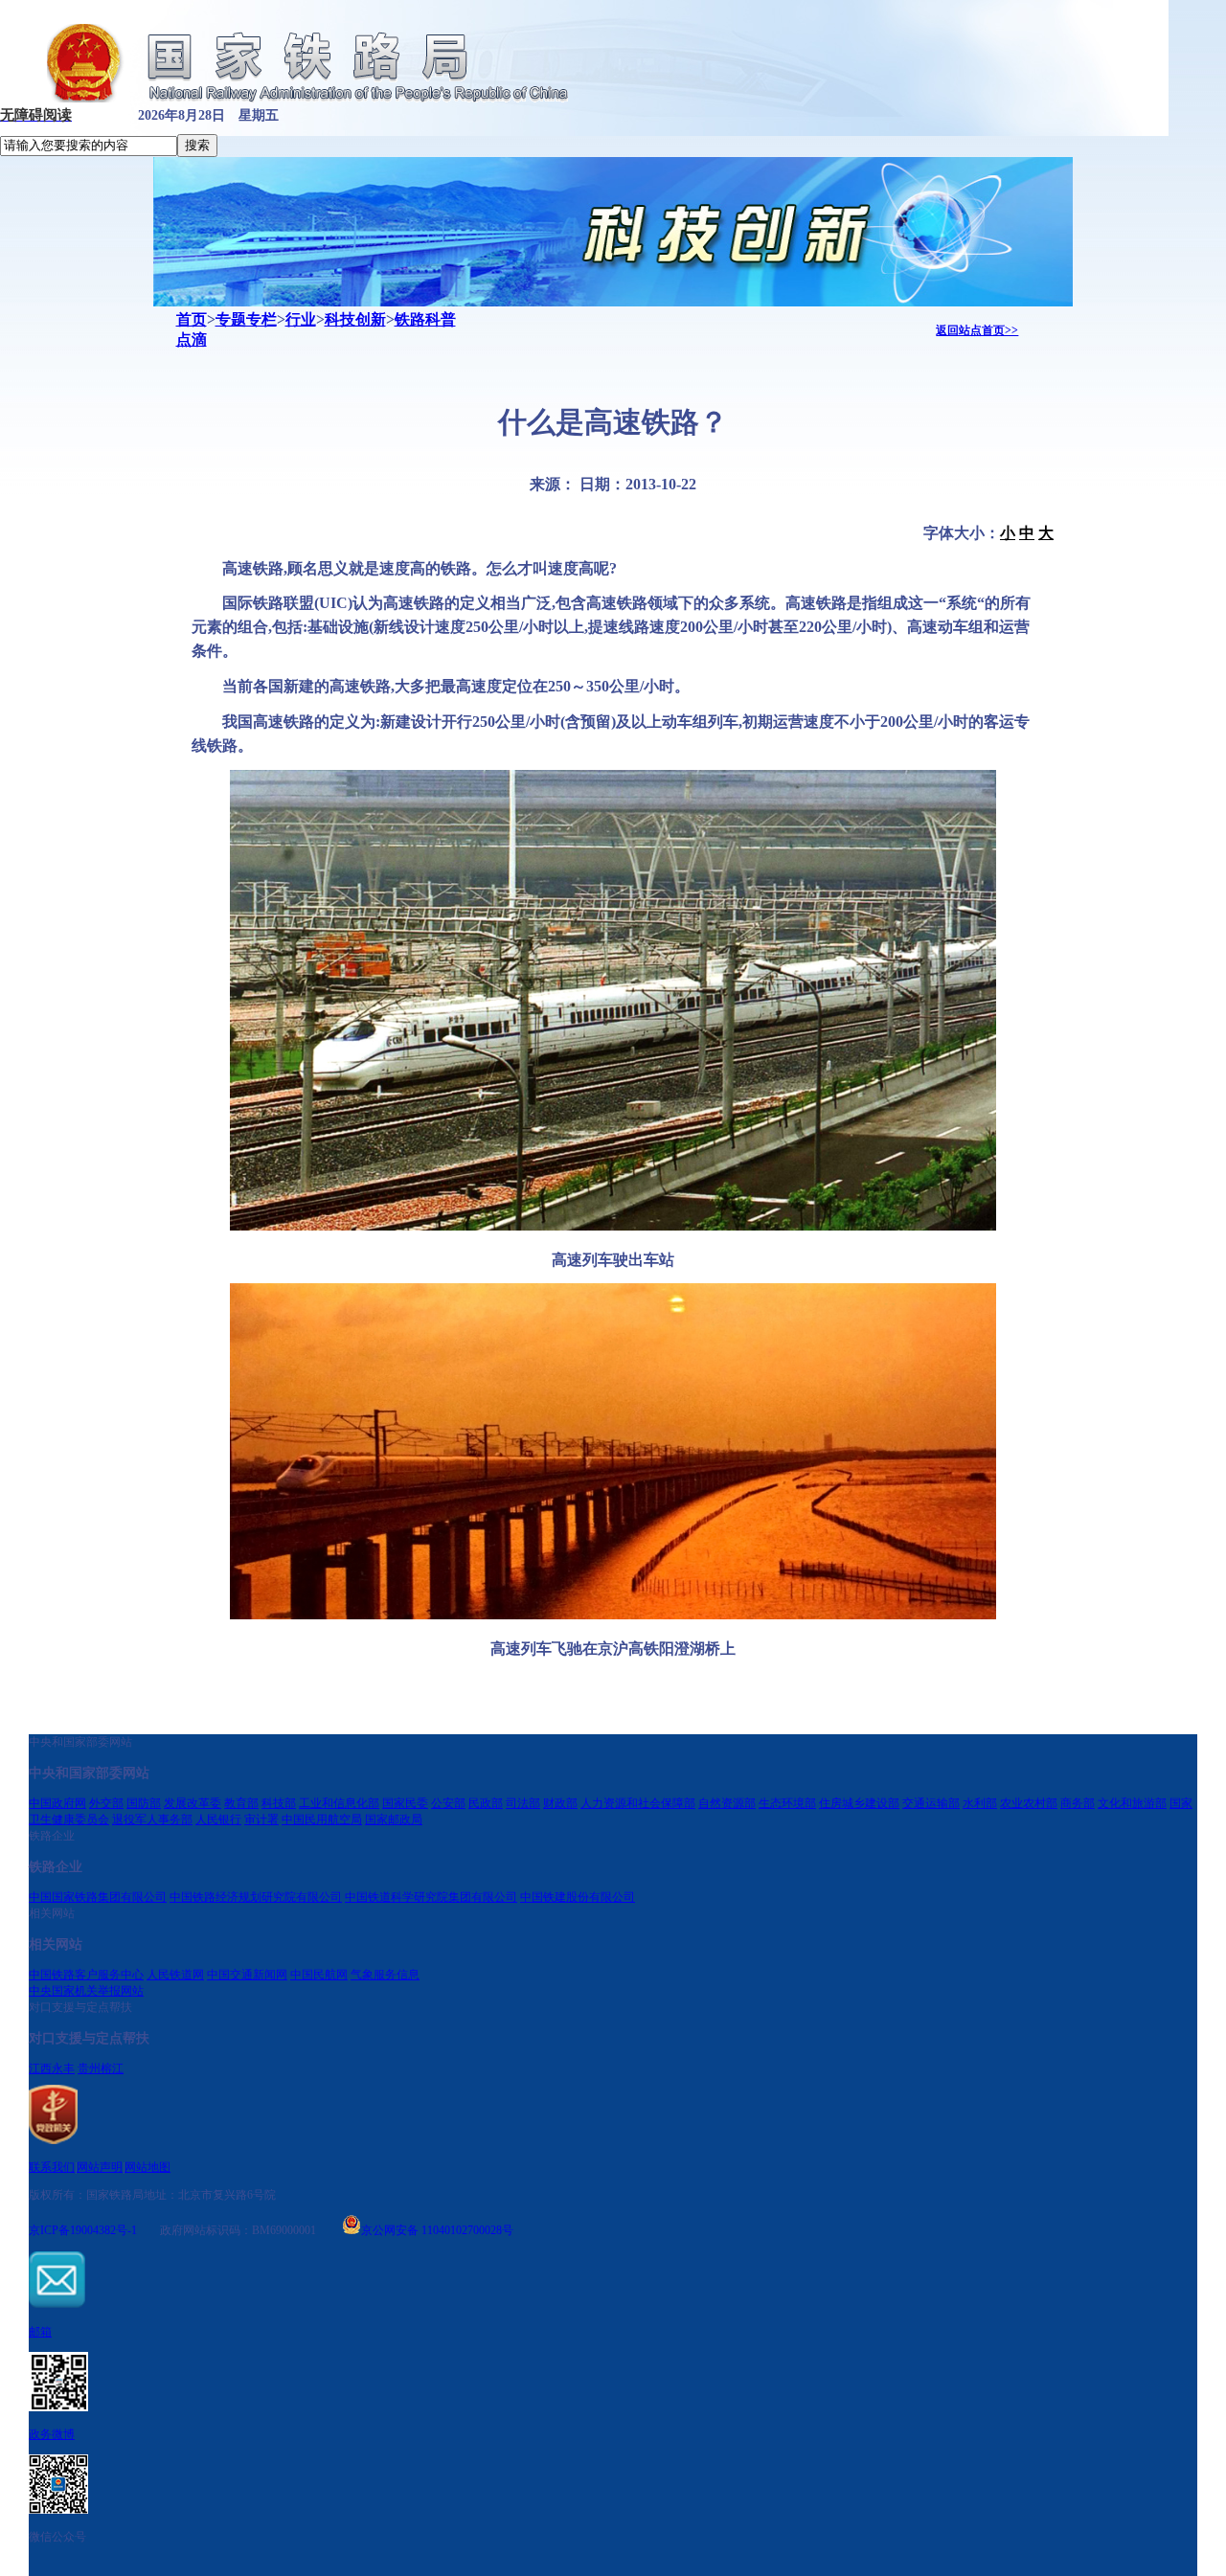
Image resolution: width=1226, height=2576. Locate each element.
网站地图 (148, 2167)
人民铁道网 (175, 1975)
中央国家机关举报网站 (86, 1991)
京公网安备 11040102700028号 (437, 2229)
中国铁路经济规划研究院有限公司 (256, 1897)
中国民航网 (319, 1975)
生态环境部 (787, 1803)
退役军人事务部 (152, 1819)
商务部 (1078, 1803)
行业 (301, 319)
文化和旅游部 (1132, 1803)
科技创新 (355, 319)
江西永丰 (52, 2068)
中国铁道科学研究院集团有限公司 (431, 1897)
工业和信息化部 (339, 1803)
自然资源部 (727, 1803)
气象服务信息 (385, 1975)
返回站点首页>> (977, 330)
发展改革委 (193, 1803)
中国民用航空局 (322, 1819)
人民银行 (218, 1819)
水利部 (980, 1803)
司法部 (523, 1803)
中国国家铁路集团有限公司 (98, 1897)
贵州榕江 (101, 2068)
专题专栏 (246, 319)
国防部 (144, 1803)
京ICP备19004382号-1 (83, 2230)
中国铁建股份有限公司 (578, 1897)
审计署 (261, 1819)
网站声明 (100, 2167)
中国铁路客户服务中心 (86, 1975)
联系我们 (52, 2167)
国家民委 (405, 1803)
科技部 (279, 1803)
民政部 (486, 1803)
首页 (192, 319)
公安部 (448, 1803)
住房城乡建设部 (859, 1803)
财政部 (560, 1803)
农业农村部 (1029, 1803)
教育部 (241, 1803)
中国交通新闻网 (247, 1975)
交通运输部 (931, 1803)
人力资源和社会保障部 (638, 1803)
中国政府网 (57, 1803)
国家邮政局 (394, 1819)
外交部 (106, 1803)
